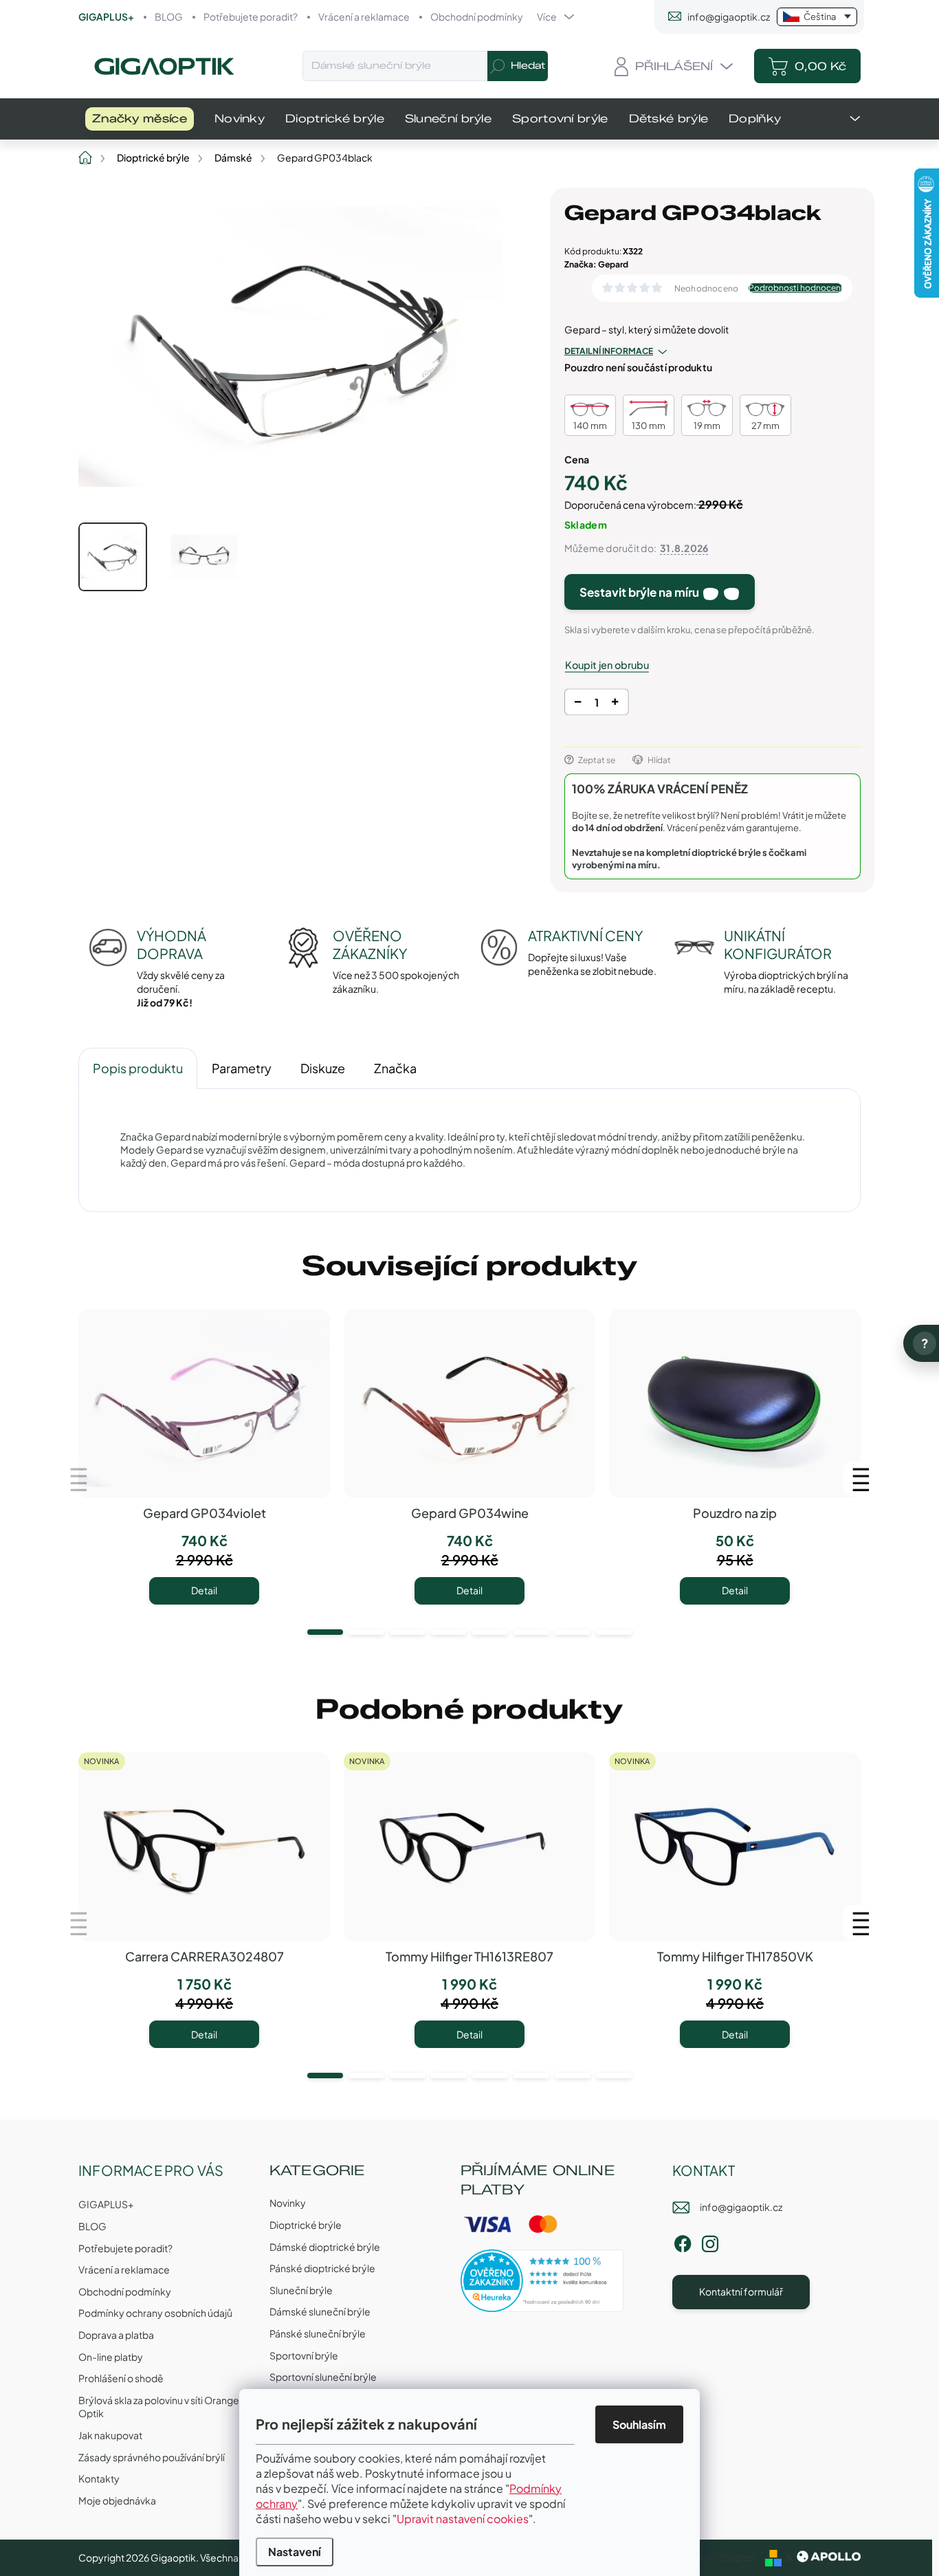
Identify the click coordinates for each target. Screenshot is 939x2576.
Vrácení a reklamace (364, 16)
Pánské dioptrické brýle (322, 2268)
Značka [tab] (395, 1068)
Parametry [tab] (242, 1068)
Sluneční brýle (301, 2290)
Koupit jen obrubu (607, 665)
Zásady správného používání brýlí (152, 2457)
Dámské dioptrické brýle (325, 2247)
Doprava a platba (116, 2335)
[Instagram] (710, 2242)
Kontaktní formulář (741, 2291)
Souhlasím (639, 2424)
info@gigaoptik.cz (741, 2207)
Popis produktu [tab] (138, 1068)
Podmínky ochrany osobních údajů (155, 2313)
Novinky (288, 2203)
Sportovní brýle (304, 2355)
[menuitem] (140, 119)
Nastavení (295, 2552)
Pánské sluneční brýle (318, 2333)
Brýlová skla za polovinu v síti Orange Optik (159, 2407)
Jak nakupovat (110, 2435)
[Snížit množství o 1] (578, 704)
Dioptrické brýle (306, 2225)
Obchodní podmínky (477, 16)
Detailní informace (609, 351)
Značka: (596, 264)
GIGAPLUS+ (106, 16)
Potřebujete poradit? (251, 16)
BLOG (169, 16)
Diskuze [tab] (323, 1068)
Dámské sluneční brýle (320, 2311)
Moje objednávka (117, 2500)
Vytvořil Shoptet (719, 2557)
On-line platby (111, 2357)
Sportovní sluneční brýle (323, 2377)
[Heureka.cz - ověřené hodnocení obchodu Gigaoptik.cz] (542, 2281)
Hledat (528, 66)
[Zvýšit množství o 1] (615, 704)
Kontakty (99, 2478)
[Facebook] (683, 2242)
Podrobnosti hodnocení (795, 288)
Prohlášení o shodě (121, 2378)
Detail (204, 1590)
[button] (325, 1632)
